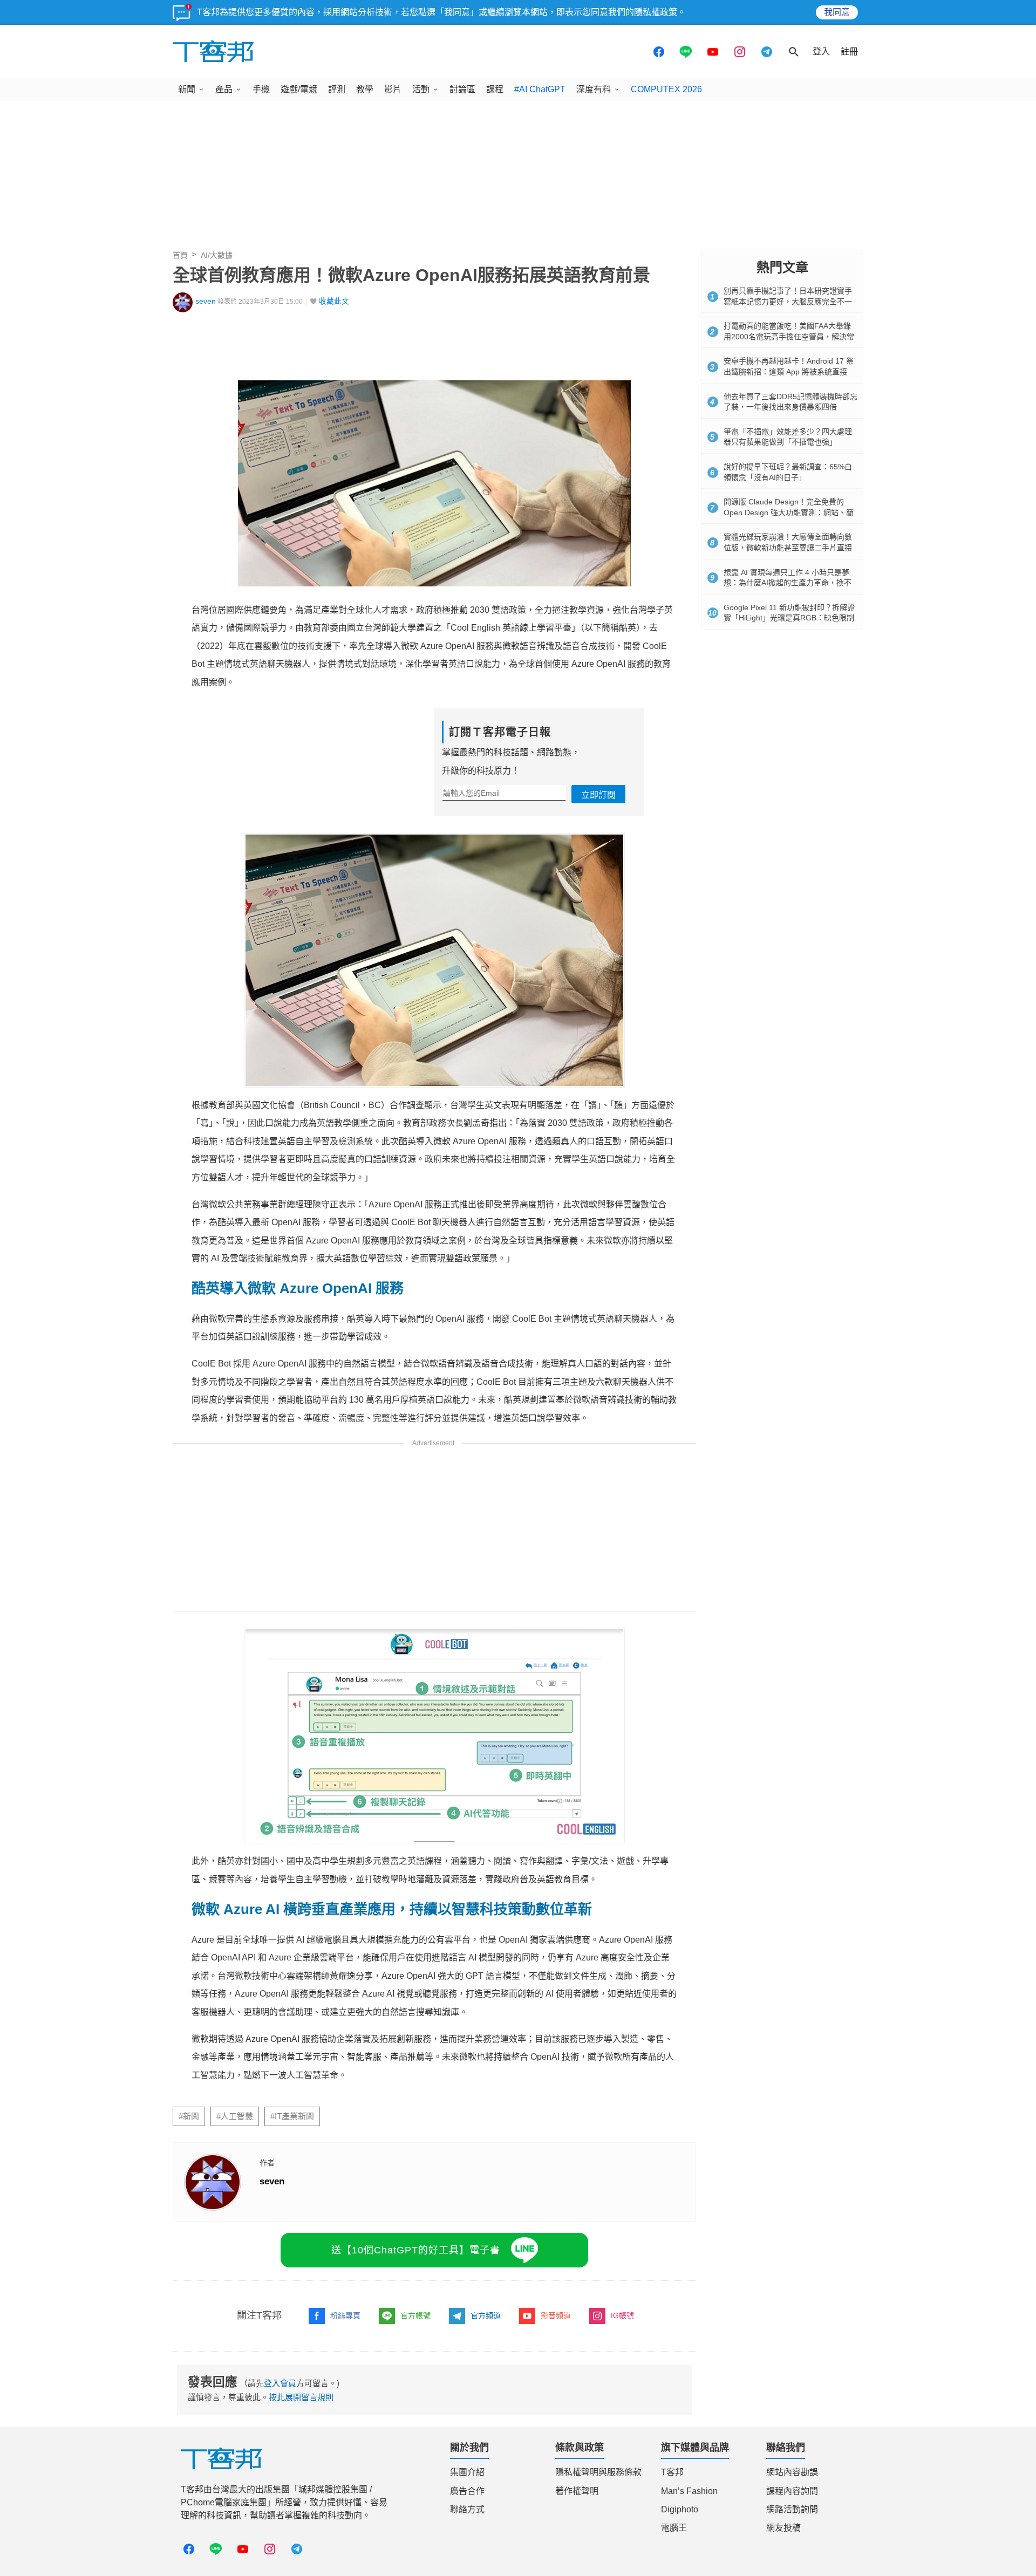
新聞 (187, 89)
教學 (365, 89)
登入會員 (280, 2505)
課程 (495, 89)
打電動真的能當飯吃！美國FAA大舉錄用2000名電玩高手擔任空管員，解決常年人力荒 (789, 336)
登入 (821, 52)
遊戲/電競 (299, 89)
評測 (337, 89)
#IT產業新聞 (292, 2238)
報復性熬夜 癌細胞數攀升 (239, 2153)
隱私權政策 (656, 12)
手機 (261, 89)
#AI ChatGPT (540, 89)
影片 (393, 89)
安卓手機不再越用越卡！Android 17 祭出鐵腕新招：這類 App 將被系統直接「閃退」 (789, 371)
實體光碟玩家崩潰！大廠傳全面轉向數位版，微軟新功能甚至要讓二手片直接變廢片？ (788, 547)
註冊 (849, 52)
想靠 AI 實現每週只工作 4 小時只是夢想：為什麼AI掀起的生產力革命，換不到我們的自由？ (788, 583)
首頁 (180, 255)
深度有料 (594, 89)
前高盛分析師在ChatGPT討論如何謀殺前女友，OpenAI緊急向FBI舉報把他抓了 (355, 2170)
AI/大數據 (217, 255)
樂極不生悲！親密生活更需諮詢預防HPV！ (277, 2187)
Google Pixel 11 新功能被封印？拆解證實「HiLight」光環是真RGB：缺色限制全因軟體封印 (789, 618)
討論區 (462, 89)
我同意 (837, 12)
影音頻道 (556, 2437)
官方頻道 (486, 2437)
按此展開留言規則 (301, 2519)
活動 (421, 89)
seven (206, 301)
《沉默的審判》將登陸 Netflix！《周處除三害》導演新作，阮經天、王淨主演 (349, 2135)
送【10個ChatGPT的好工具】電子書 (416, 2372)
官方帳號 (415, 2437)
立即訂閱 (598, 795)
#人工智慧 (235, 2238)
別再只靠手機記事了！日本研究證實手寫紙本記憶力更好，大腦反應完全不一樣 (788, 301)
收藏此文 (334, 301)
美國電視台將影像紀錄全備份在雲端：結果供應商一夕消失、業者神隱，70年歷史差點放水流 (384, 2204)
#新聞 (189, 2238)
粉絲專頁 (345, 2437)
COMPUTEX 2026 (666, 89)
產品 (224, 89)
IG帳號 (622, 2437)
